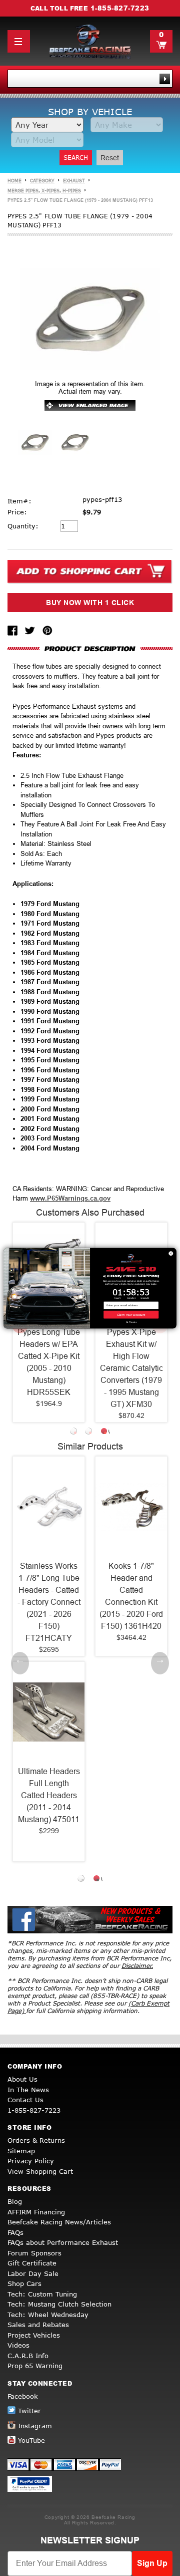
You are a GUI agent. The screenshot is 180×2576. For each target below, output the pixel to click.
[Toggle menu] (19, 41)
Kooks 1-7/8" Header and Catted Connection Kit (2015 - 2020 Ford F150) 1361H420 (131, 1596)
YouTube (31, 2440)
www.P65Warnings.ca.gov (70, 1198)
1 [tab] (75, 1433)
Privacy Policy (31, 2161)
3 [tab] (105, 1433)
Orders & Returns (36, 2140)
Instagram (35, 2426)
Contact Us (25, 2100)
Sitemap (21, 2151)
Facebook (23, 2396)
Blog (15, 2201)
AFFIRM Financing (36, 2212)
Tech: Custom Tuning (42, 2294)
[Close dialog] (171, 1253)
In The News (28, 2090)
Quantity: (23, 526)
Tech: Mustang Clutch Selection (59, 2304)
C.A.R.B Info (28, 2356)
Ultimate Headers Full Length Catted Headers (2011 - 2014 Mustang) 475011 (49, 1795)
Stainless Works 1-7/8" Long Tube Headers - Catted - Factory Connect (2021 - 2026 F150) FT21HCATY (49, 1602)
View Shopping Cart (40, 2171)
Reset (110, 158)
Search (76, 158)
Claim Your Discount (131, 1315)
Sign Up (152, 2563)
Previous (20, 1663)
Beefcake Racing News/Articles (59, 2222)
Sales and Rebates (38, 2325)
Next (160, 1663)
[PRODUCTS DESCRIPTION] (90, 648)
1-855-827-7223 (120, 8)
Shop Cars (24, 2283)
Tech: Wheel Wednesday (48, 2315)
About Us (22, 2079)
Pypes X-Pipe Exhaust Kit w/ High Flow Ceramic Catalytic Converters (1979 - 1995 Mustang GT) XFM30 (131, 1368)
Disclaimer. (137, 1966)
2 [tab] (90, 1433)
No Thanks (131, 1322)
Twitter (29, 2411)
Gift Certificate (32, 2263)
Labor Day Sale (33, 2273)
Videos (18, 2345)
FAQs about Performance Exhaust (63, 2242)
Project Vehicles (34, 2335)
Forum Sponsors (34, 2253)
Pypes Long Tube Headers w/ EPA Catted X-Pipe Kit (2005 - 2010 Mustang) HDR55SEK (49, 1362)
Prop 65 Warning (35, 2366)
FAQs (15, 2232)
